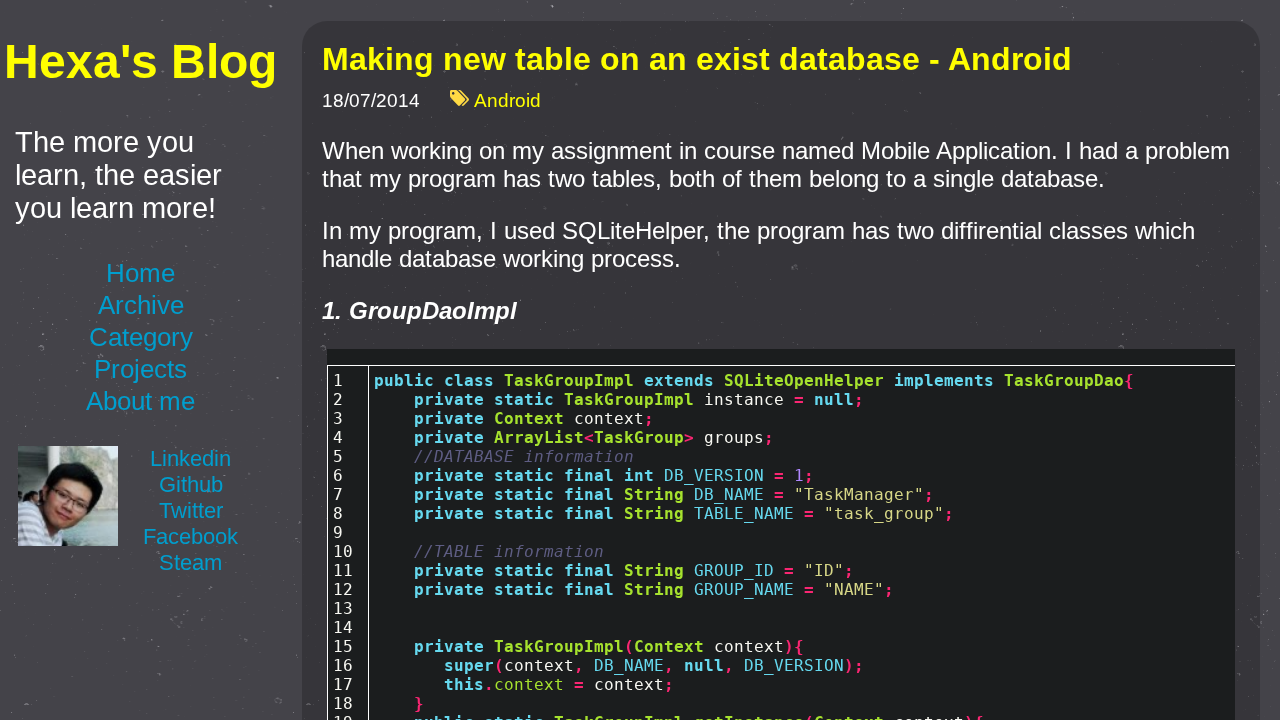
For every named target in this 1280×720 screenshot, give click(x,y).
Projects (140, 369)
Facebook (190, 536)
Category (141, 337)
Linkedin (190, 458)
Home (140, 273)
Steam (190, 562)
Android (507, 101)
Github (191, 484)
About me (140, 401)
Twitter (191, 510)
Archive (141, 305)
